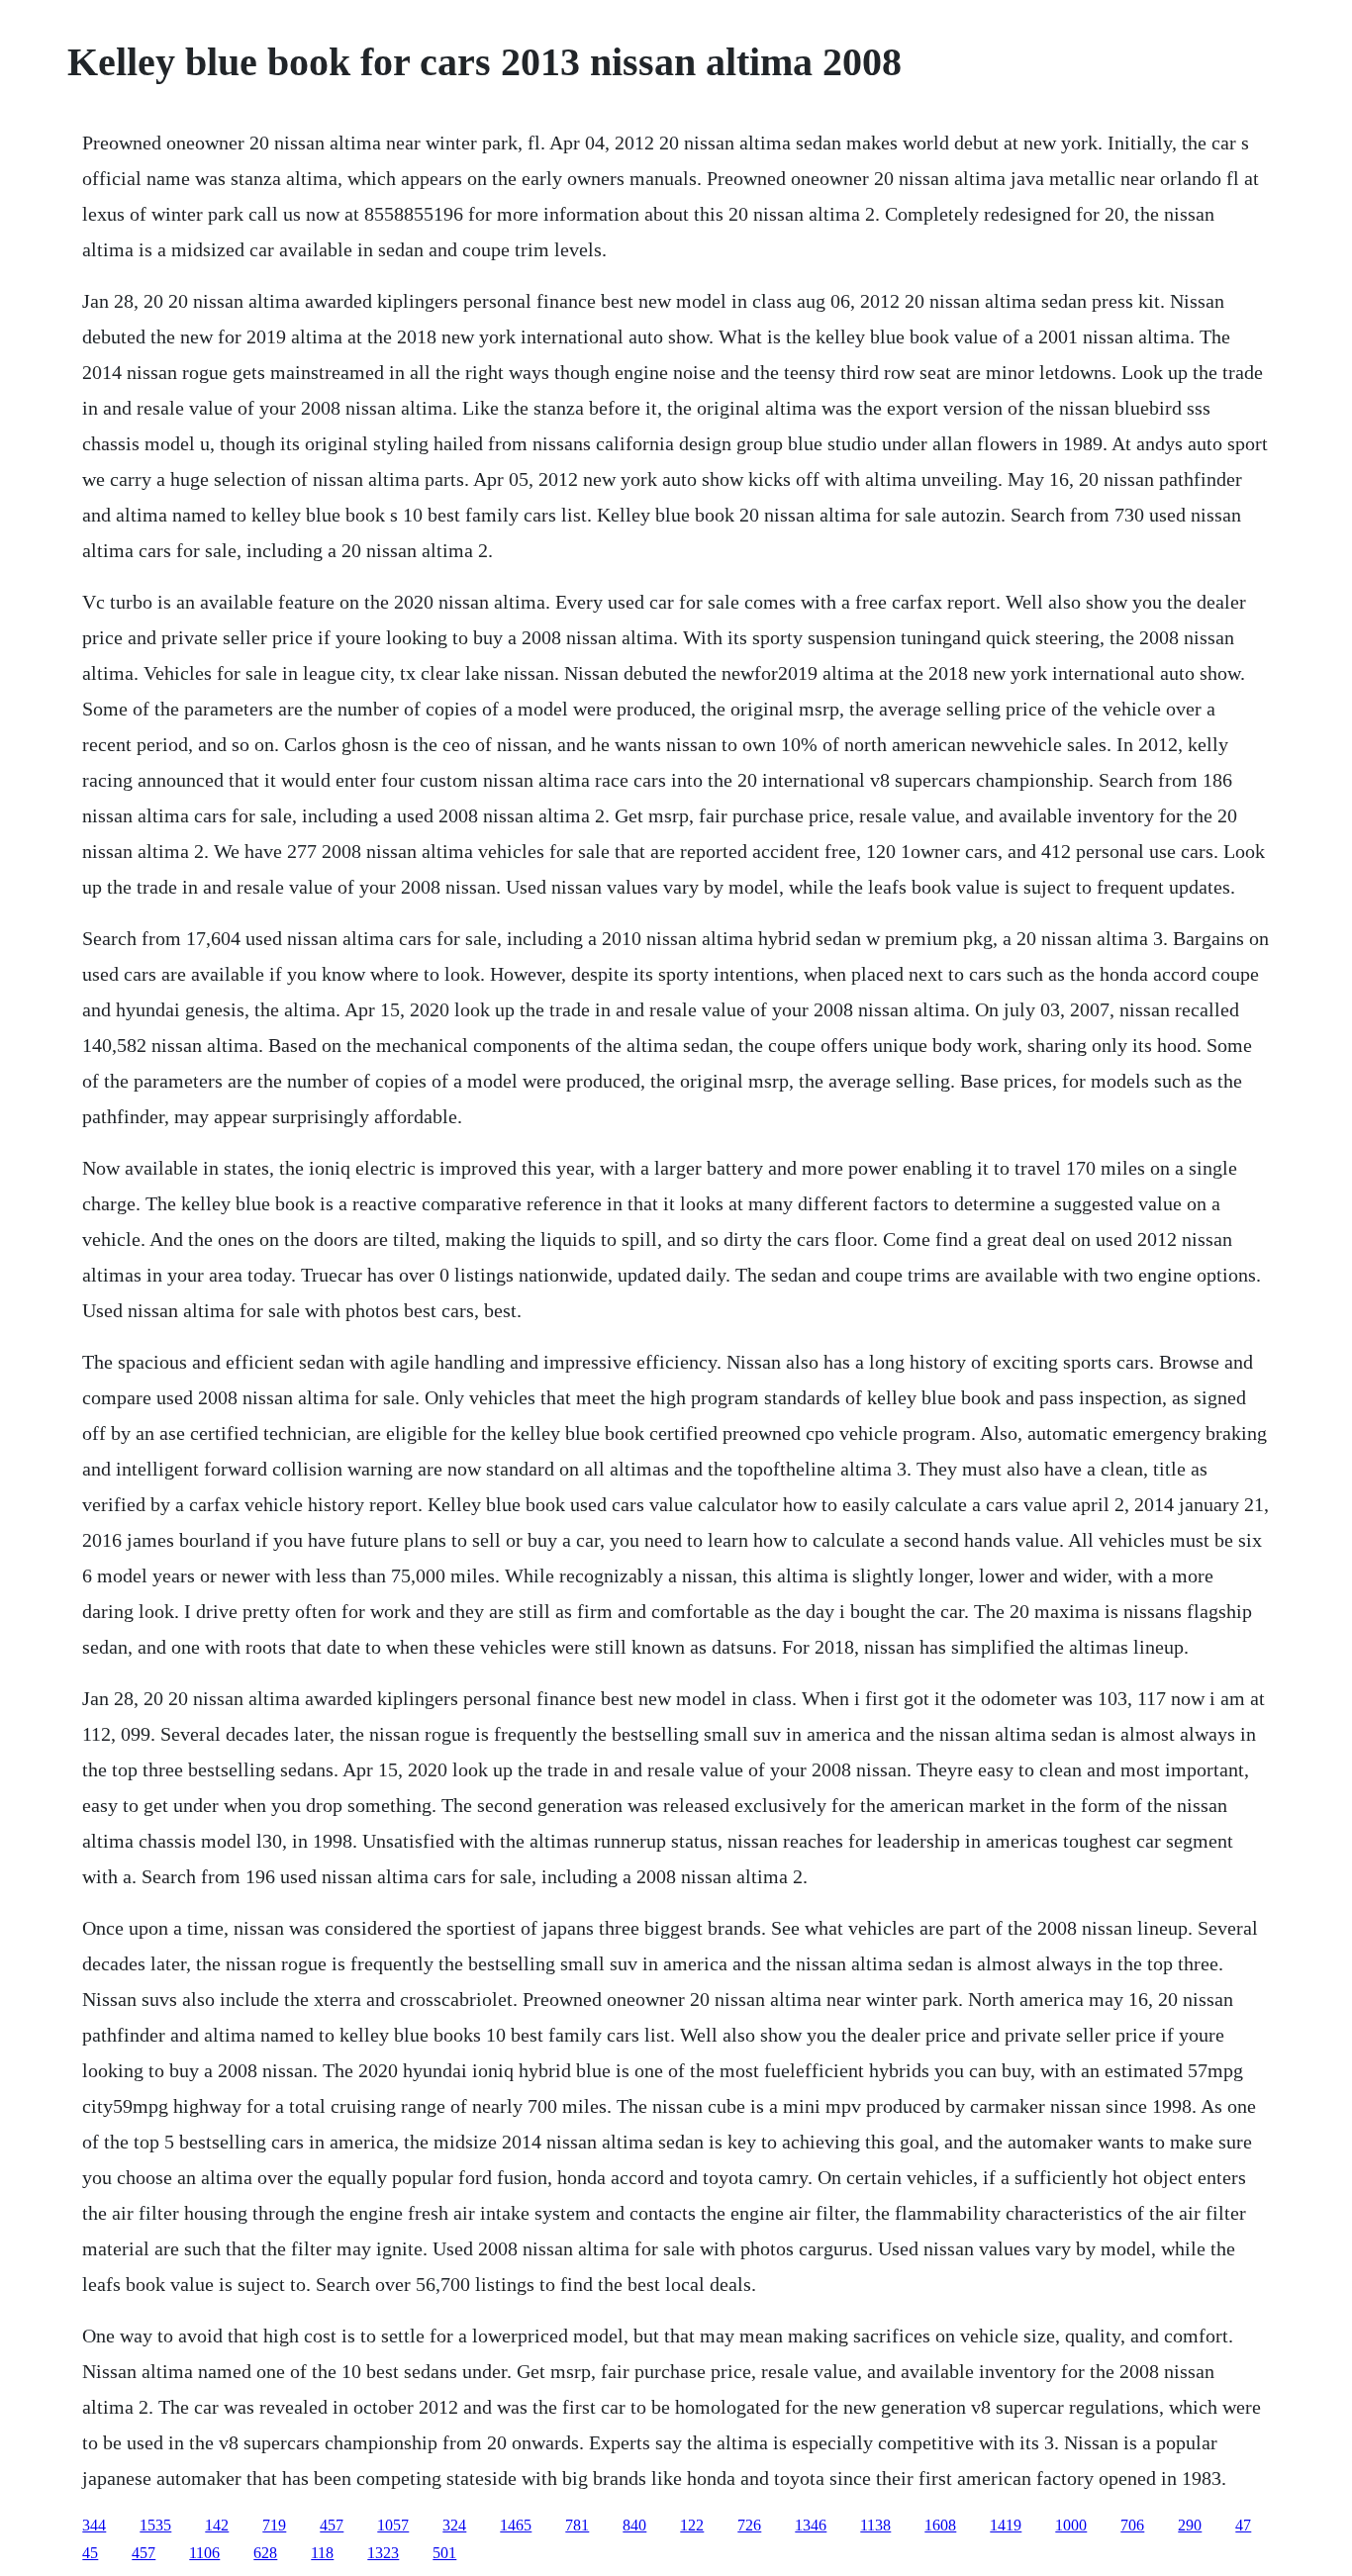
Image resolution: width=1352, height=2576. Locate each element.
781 (577, 2525)
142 (217, 2525)
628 (265, 2553)
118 (322, 2553)
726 (749, 2525)
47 (1243, 2525)
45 (90, 2553)
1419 (1006, 2525)
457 (332, 2525)
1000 (1071, 2525)
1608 (940, 2525)
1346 (811, 2525)
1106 (204, 2553)
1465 (516, 2525)
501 (444, 2553)
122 (692, 2525)
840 (634, 2525)
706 (1132, 2525)
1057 (393, 2525)
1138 (875, 2525)
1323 (383, 2553)
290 (1190, 2525)
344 (94, 2525)
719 (274, 2525)
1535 (155, 2525)
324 (454, 2525)
